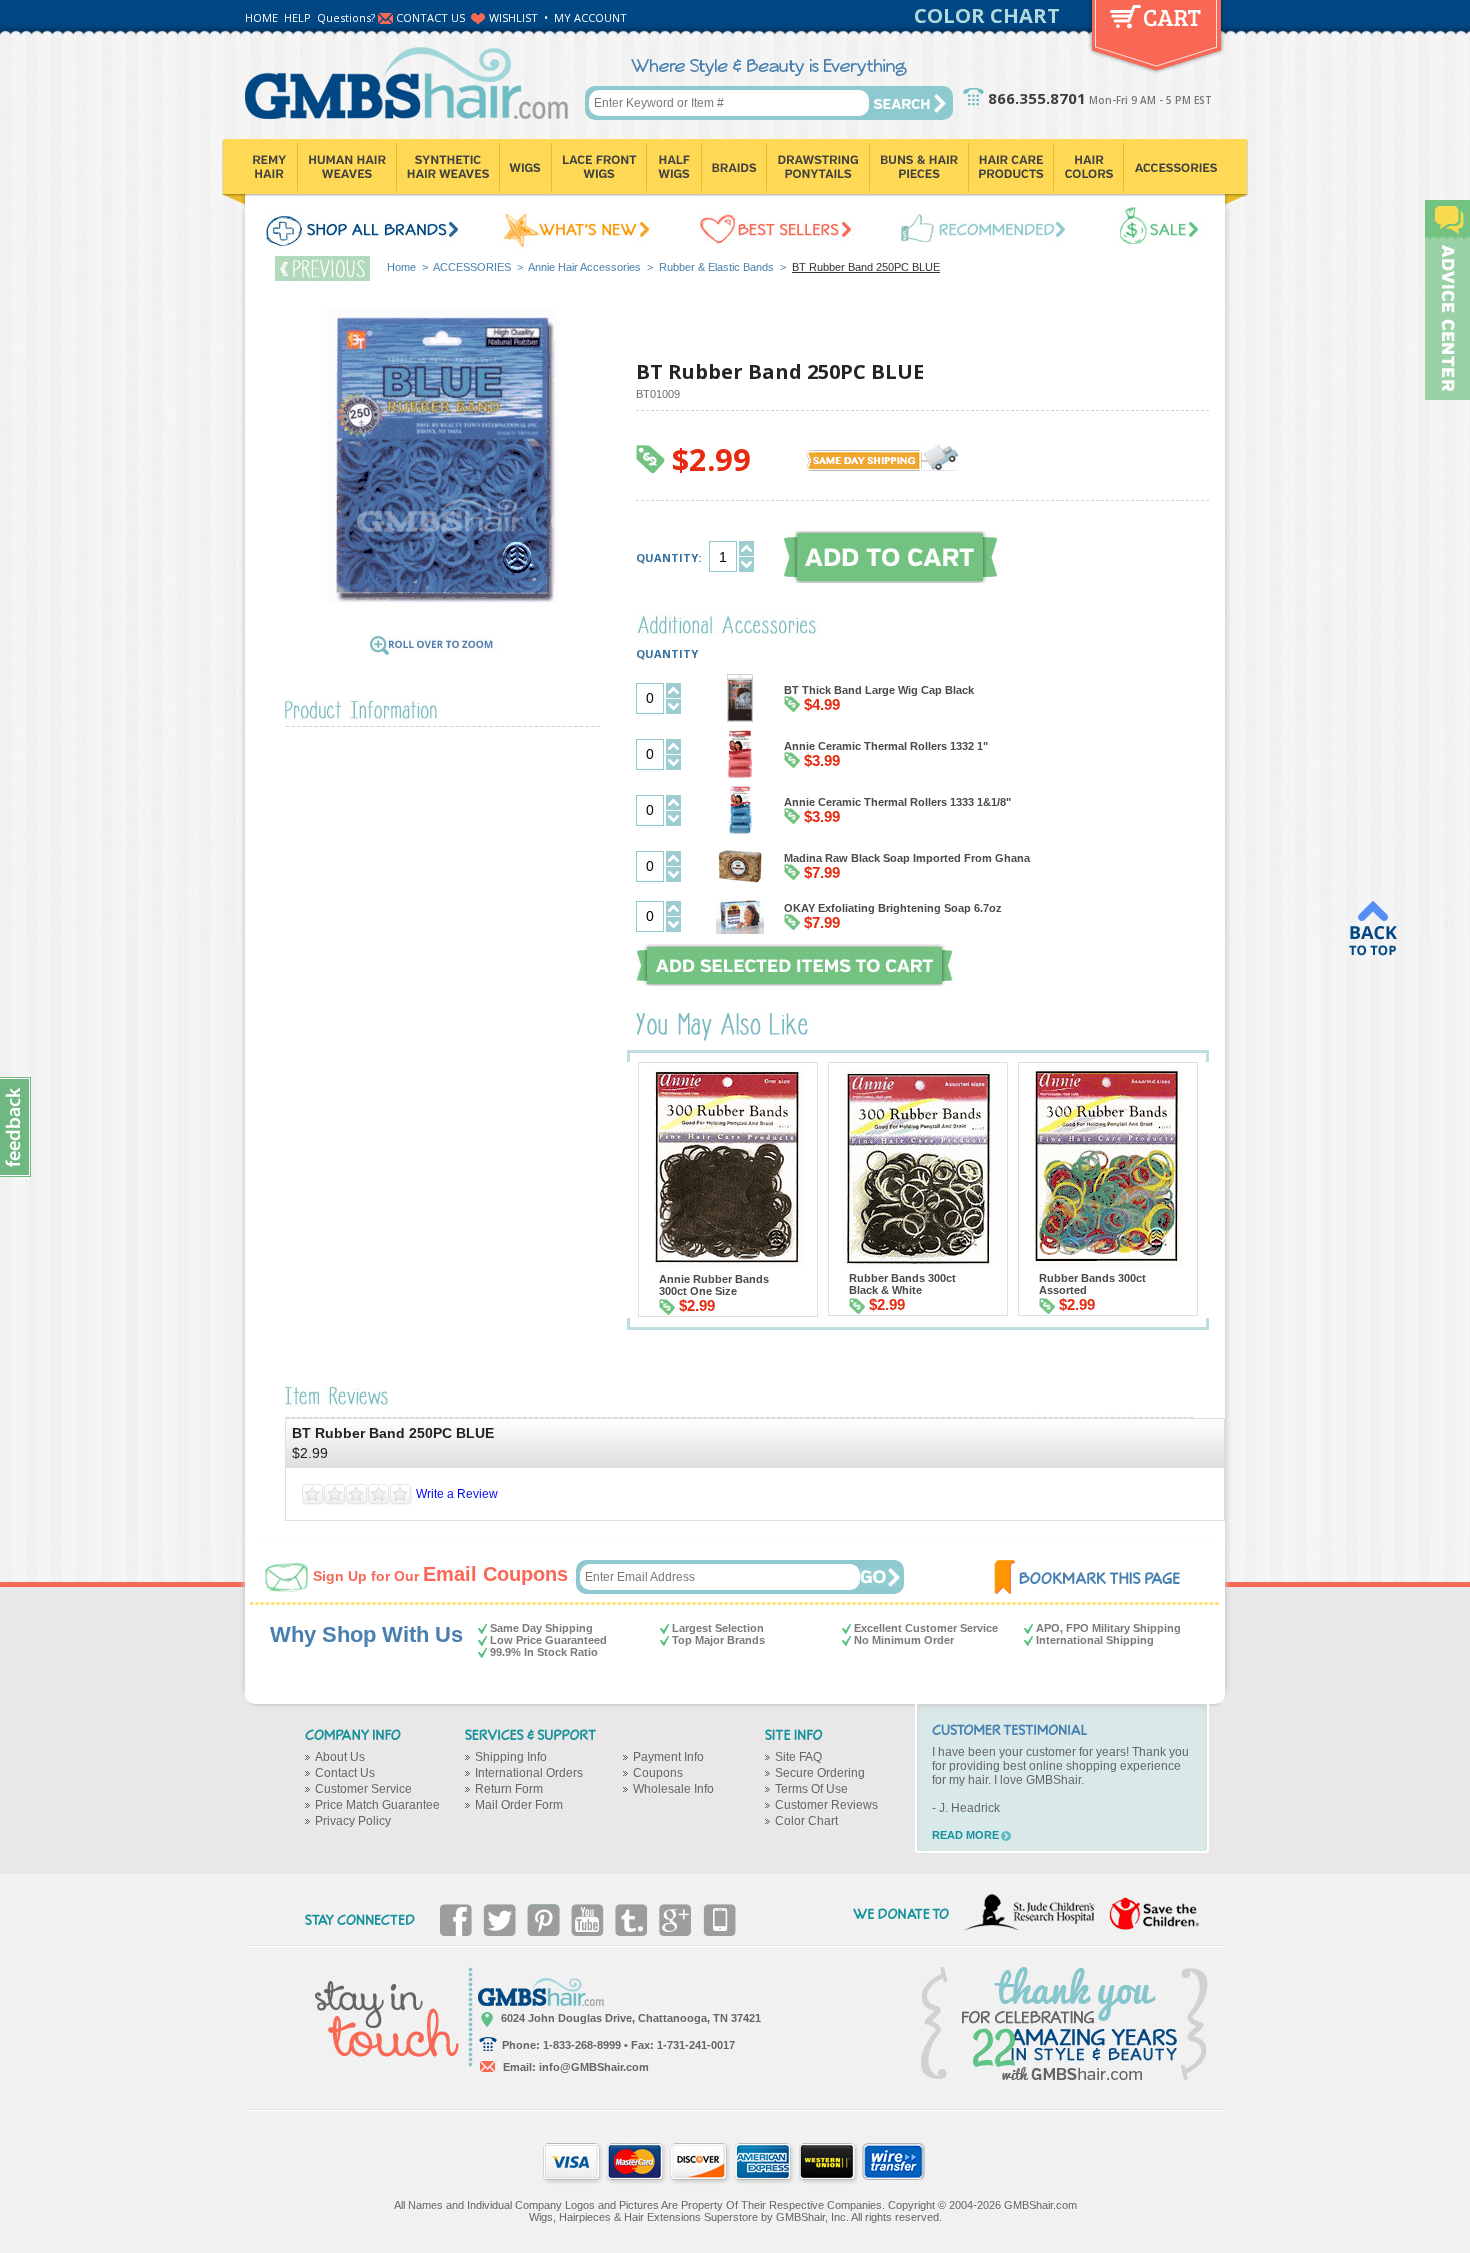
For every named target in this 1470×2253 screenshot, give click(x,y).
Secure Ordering (820, 1773)
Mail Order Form (519, 1805)
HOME (261, 17)
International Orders (529, 1773)
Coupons (658, 1773)
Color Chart (806, 1821)
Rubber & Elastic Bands (716, 267)
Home (401, 267)
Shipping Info (511, 1757)
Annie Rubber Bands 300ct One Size (714, 1285)
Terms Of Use (811, 1789)
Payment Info (668, 1757)
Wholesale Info (673, 1789)
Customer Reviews (826, 1805)
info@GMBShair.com (594, 2067)
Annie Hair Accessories (584, 267)
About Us (340, 1757)
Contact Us (345, 1773)
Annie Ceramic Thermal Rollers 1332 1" (886, 746)
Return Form (509, 1789)
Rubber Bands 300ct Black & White (902, 1284)
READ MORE (965, 1835)
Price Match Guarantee (377, 1805)
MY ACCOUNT (590, 17)
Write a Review (457, 1494)
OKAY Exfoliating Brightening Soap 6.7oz (893, 908)
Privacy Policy (353, 1821)
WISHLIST (513, 17)
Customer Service (363, 1789)
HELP (297, 17)
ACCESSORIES (472, 267)
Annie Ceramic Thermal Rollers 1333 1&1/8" (897, 802)
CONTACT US (430, 17)
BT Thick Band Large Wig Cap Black (879, 690)
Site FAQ (798, 1757)
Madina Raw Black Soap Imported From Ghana (907, 858)
